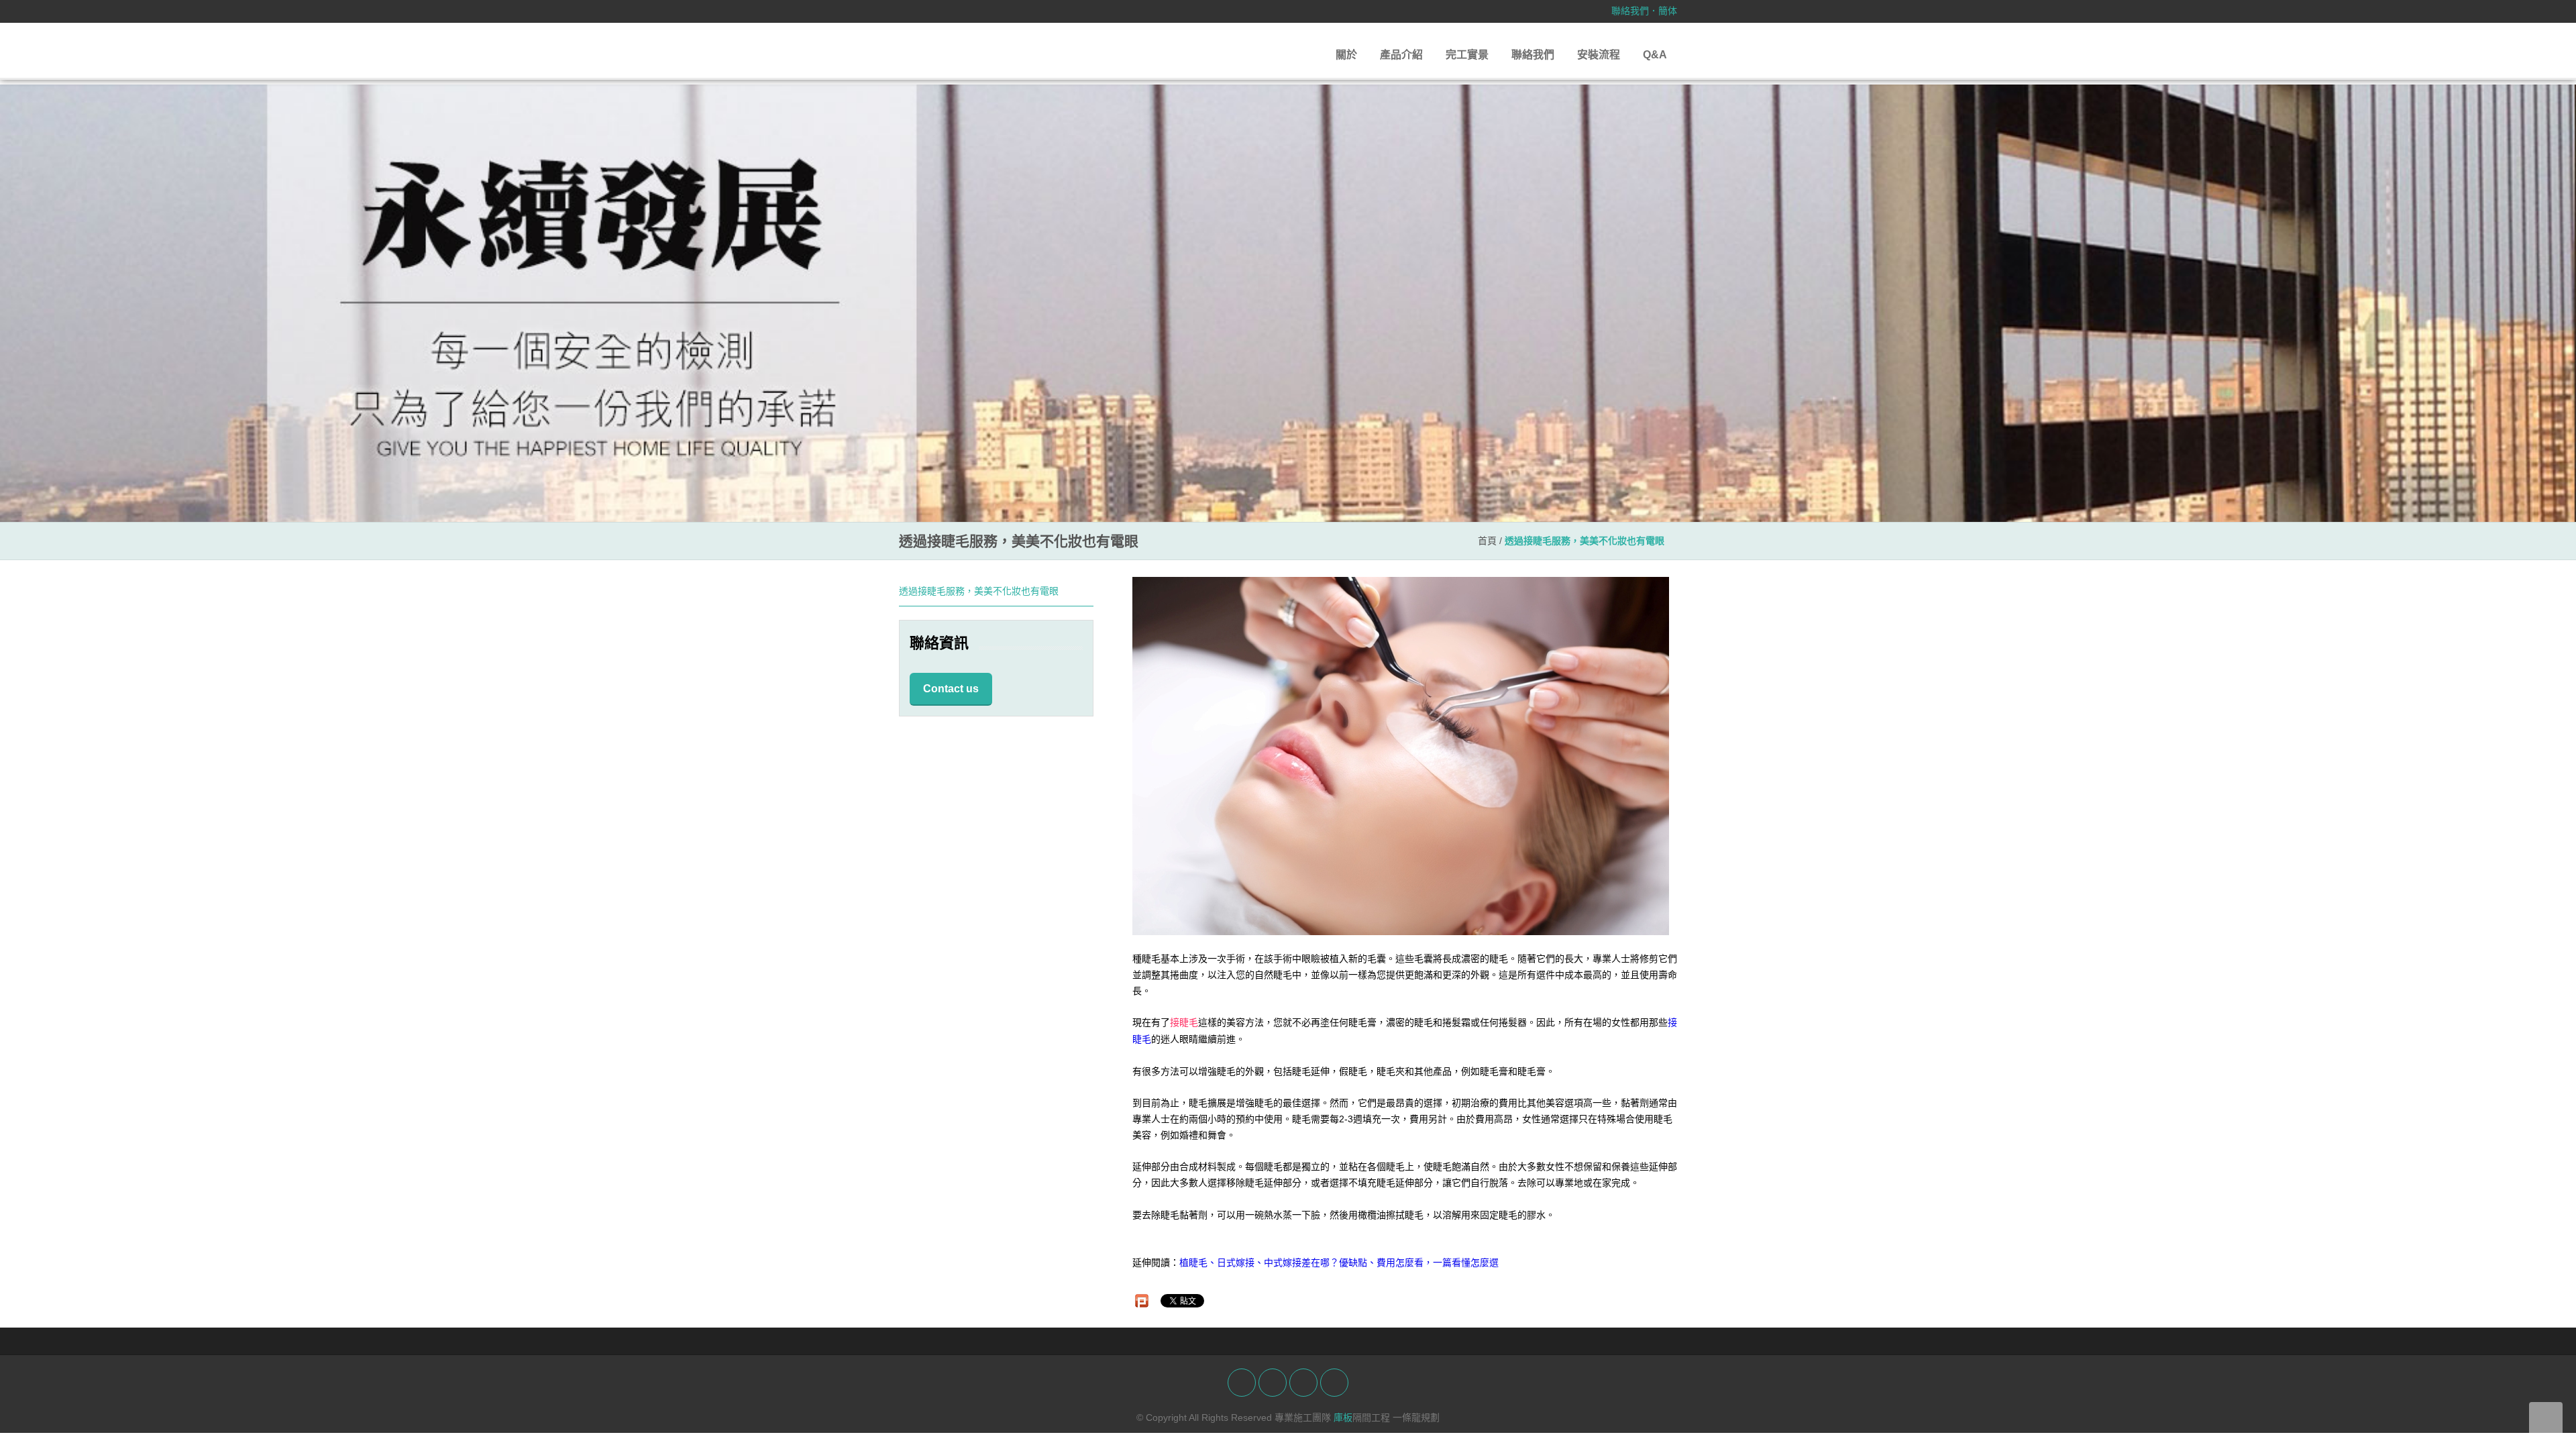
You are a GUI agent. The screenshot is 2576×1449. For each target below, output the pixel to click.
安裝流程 (1599, 55)
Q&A (1655, 55)
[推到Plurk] (1142, 1301)
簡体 (1668, 11)
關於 (1346, 55)
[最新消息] (1288, 303)
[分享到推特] (1273, 1383)
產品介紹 (1401, 55)
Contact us (951, 689)
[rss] (1334, 1383)
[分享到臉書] (1242, 1383)
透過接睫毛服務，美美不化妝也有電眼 (979, 591)
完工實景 (1467, 55)
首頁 (1487, 541)
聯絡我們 (1630, 11)
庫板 (1343, 1417)
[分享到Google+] (1303, 1383)
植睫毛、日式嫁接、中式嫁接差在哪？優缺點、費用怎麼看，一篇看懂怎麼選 (1339, 1263)
